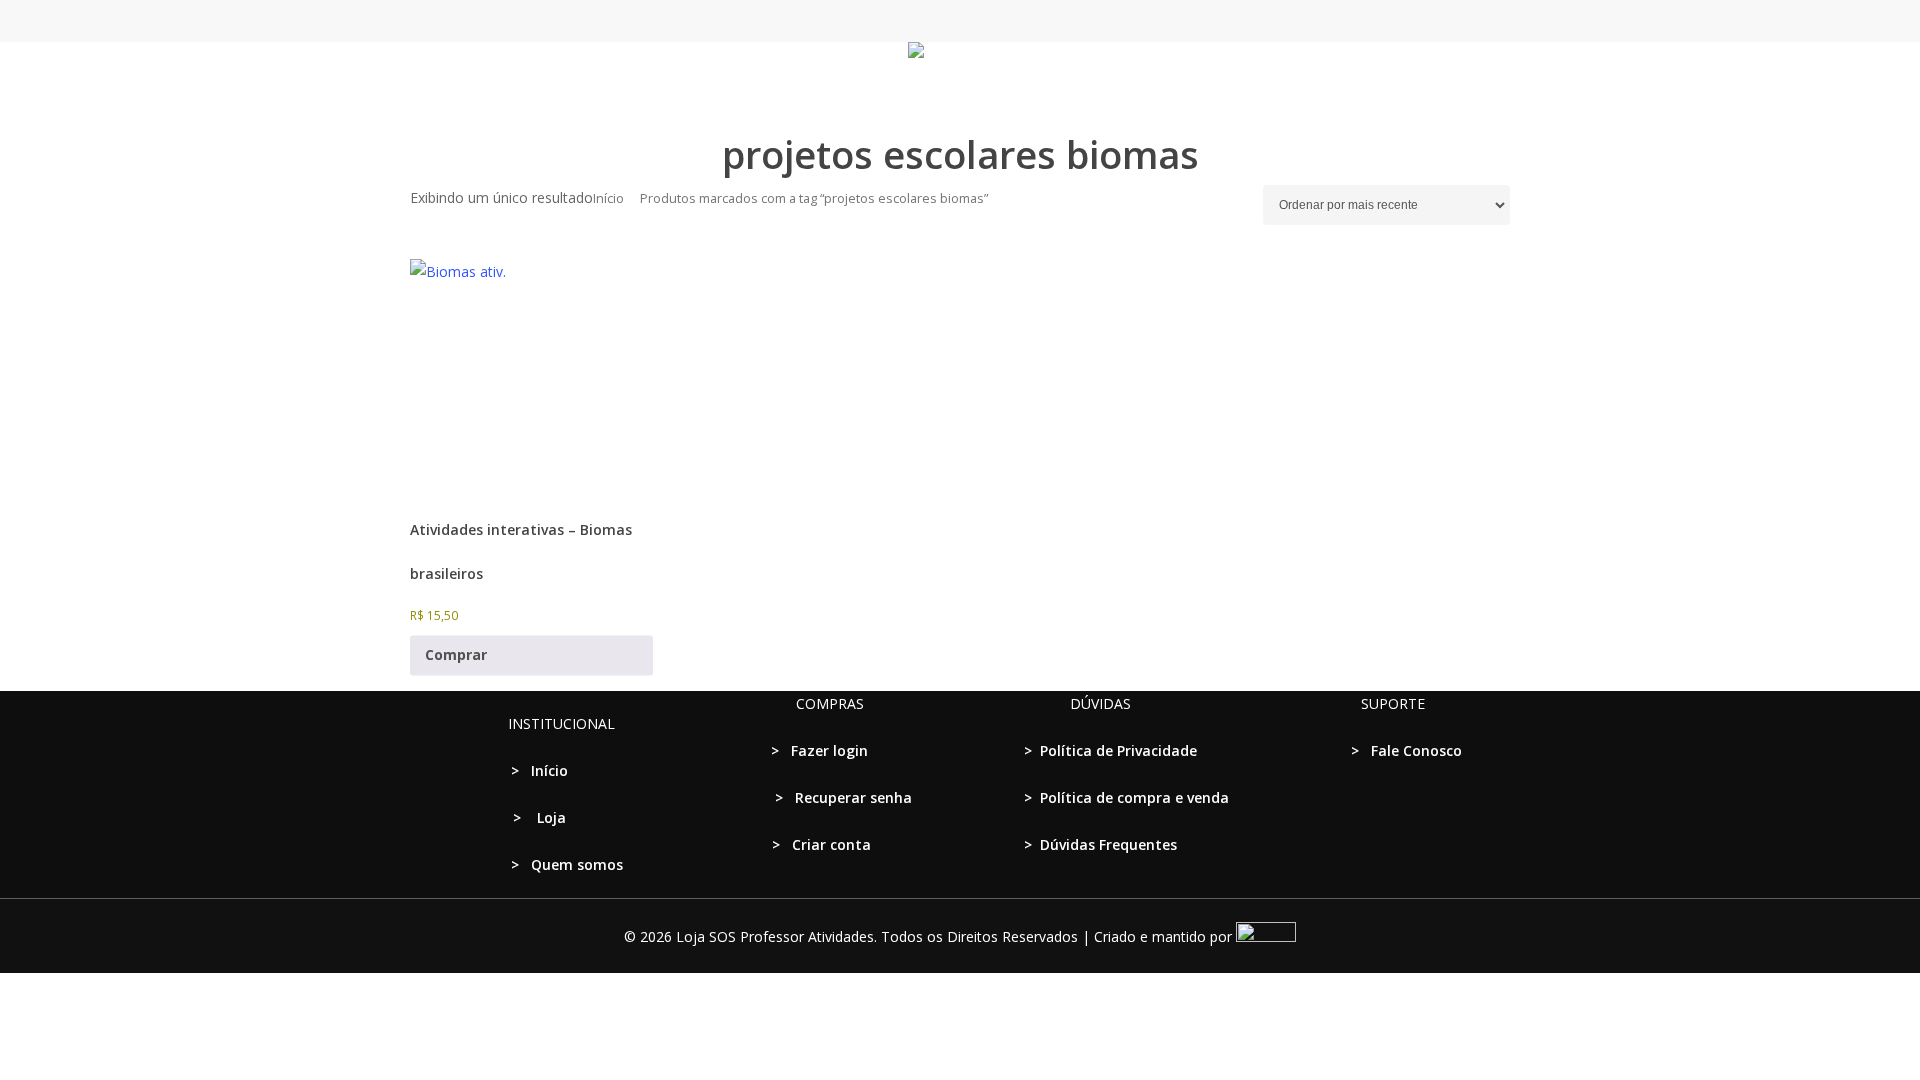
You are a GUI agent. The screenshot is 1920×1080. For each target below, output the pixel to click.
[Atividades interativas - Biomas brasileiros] (531, 380)
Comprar (456, 655)
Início (608, 198)
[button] (960, 1067)
